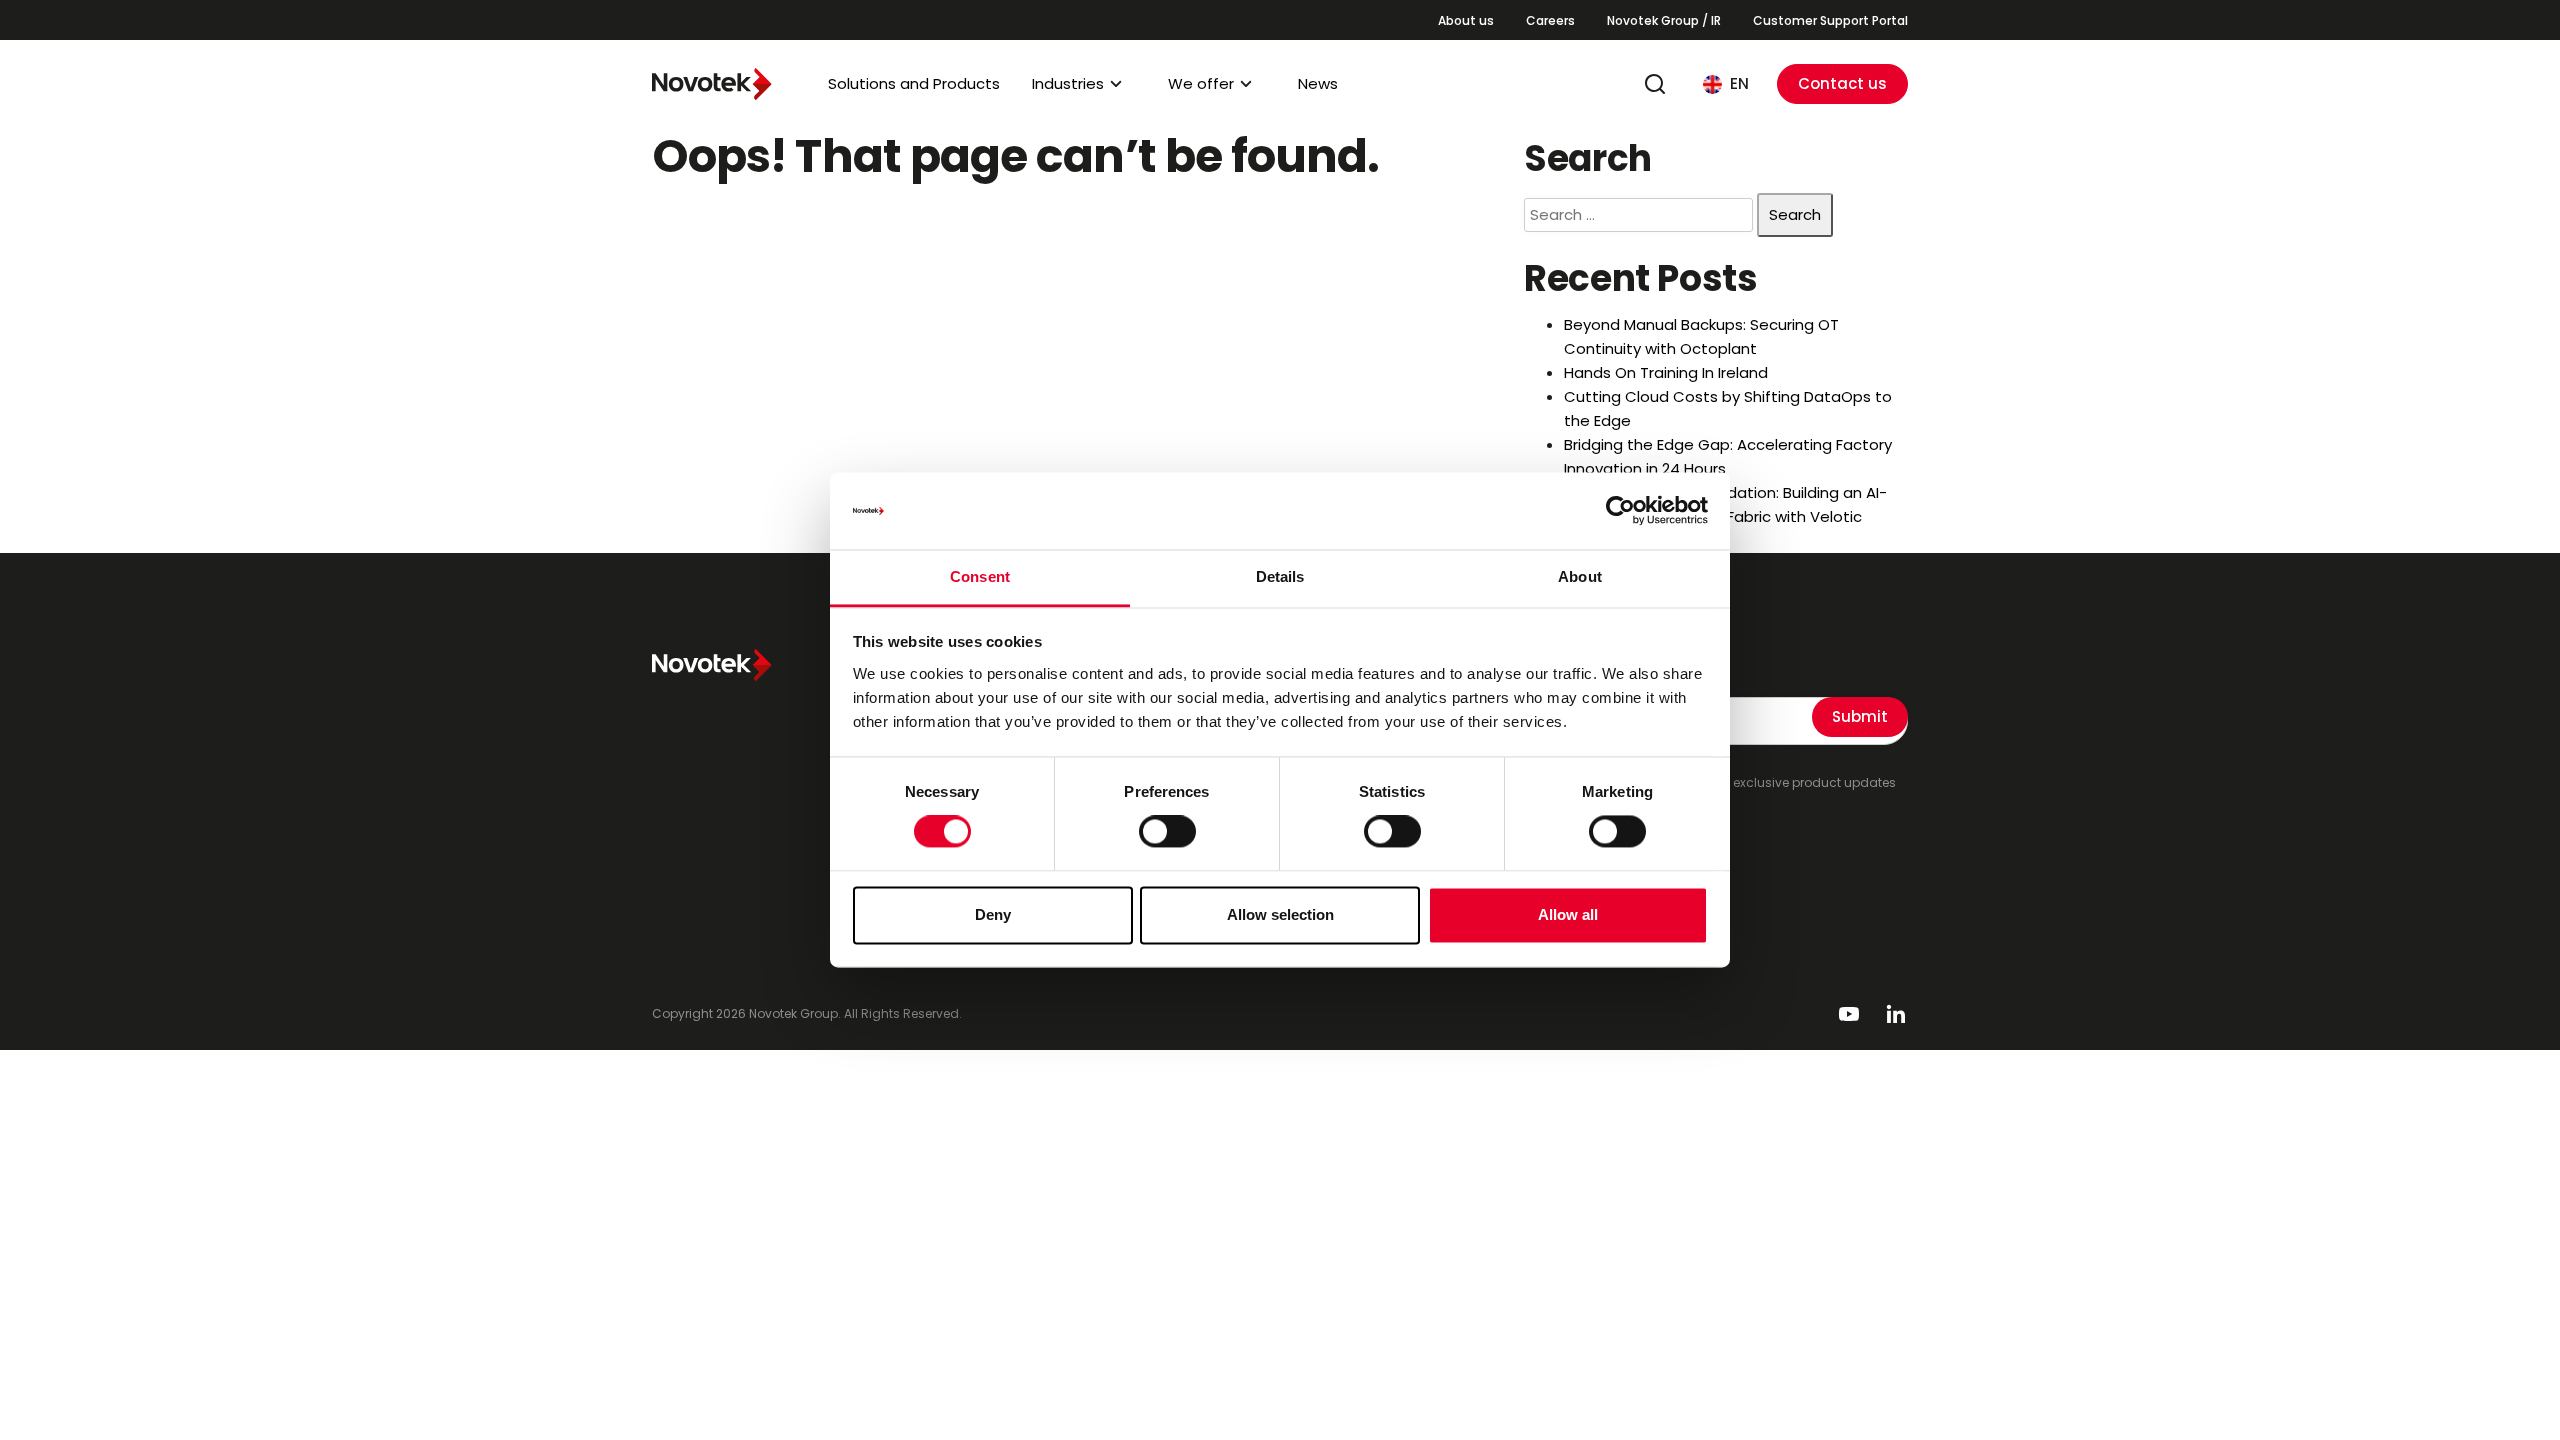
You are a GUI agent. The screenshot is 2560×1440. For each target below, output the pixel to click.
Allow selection (1280, 914)
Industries (1068, 83)
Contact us (1842, 83)
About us (1466, 20)
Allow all (1568, 914)
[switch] (1167, 832)
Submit (1860, 716)
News (1318, 83)
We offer (1201, 83)
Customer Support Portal (1830, 20)
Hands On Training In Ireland (1666, 372)
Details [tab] (1280, 576)
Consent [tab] (980, 576)
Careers (1550, 20)
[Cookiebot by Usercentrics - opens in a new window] (1620, 511)
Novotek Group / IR (1664, 20)
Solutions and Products (914, 83)
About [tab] (1580, 576)
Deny (993, 914)
